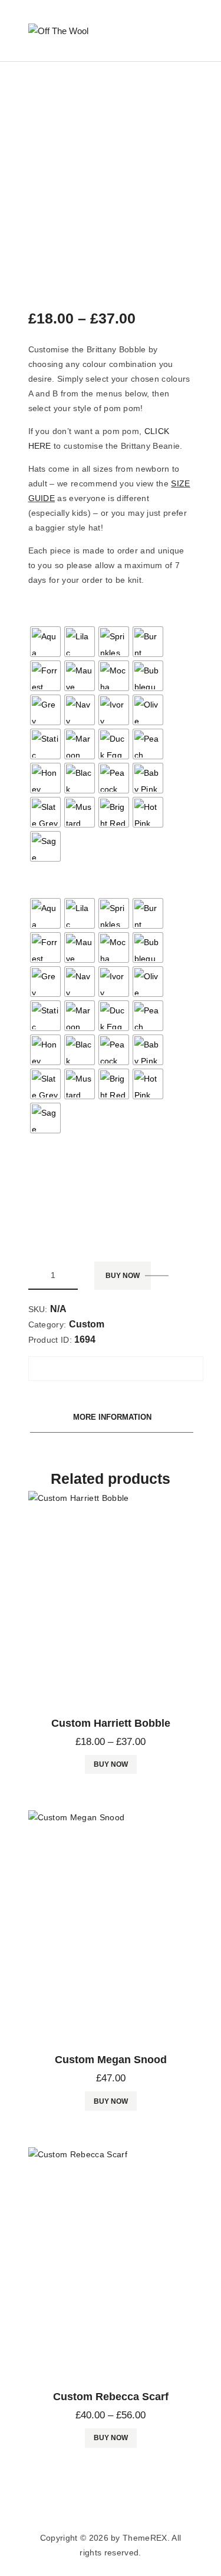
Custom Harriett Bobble (111, 1723)
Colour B (47, 880)
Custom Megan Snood (111, 2060)
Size (38, 1207)
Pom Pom (48, 1152)
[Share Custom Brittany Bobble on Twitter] (114, 1363)
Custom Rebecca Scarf (111, 2397)
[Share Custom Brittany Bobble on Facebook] (56, 1363)
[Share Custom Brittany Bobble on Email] (59, 1374)
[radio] (45, 642)
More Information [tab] (112, 1417)
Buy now (123, 1276)
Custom (87, 1324)
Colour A (46, 608)
